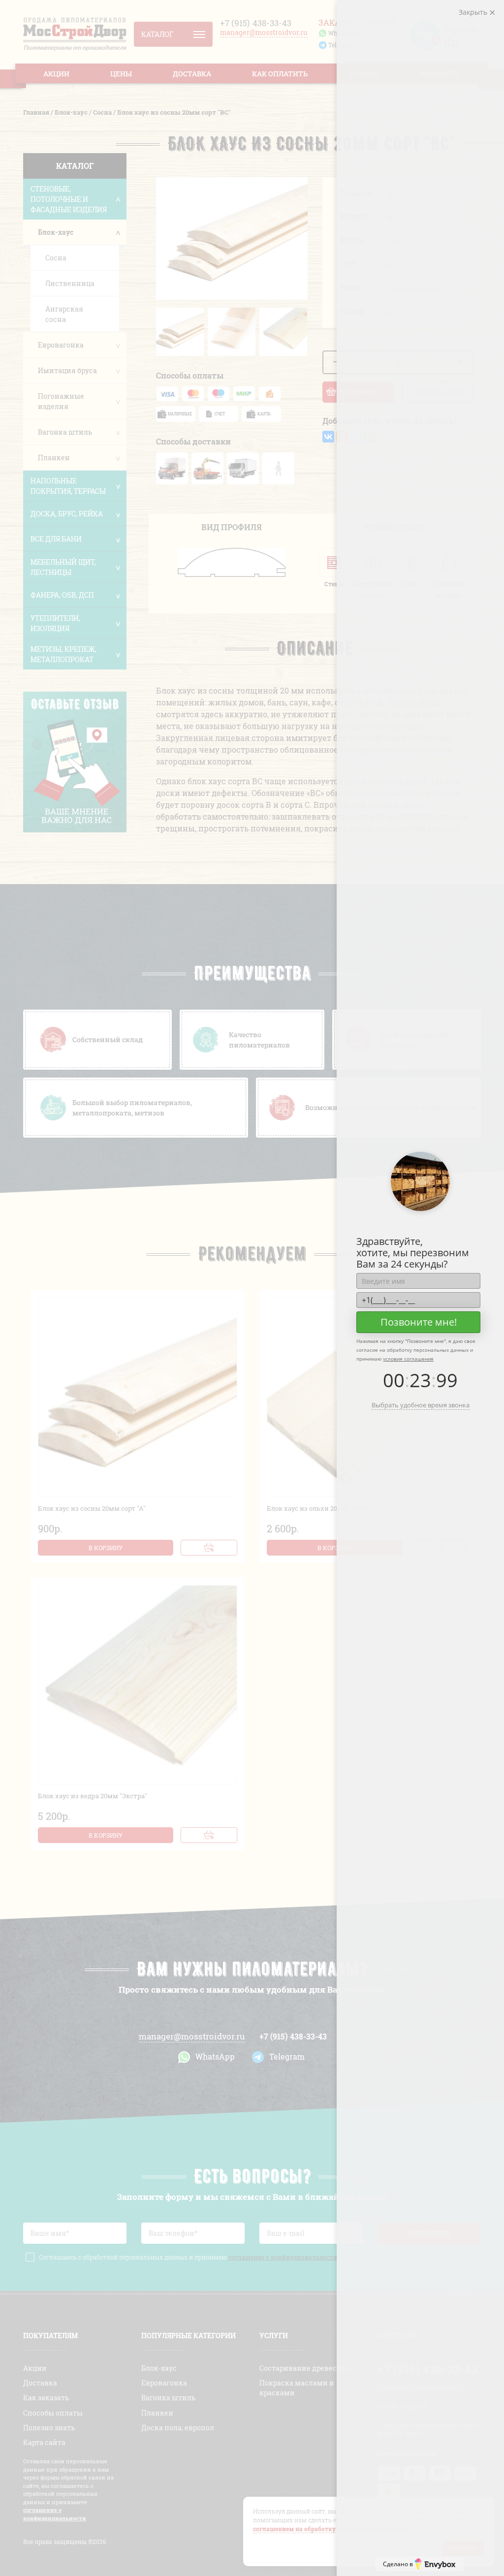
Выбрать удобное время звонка (421, 1405)
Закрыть (474, 12)
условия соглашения (408, 1359)
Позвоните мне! (419, 1322)
